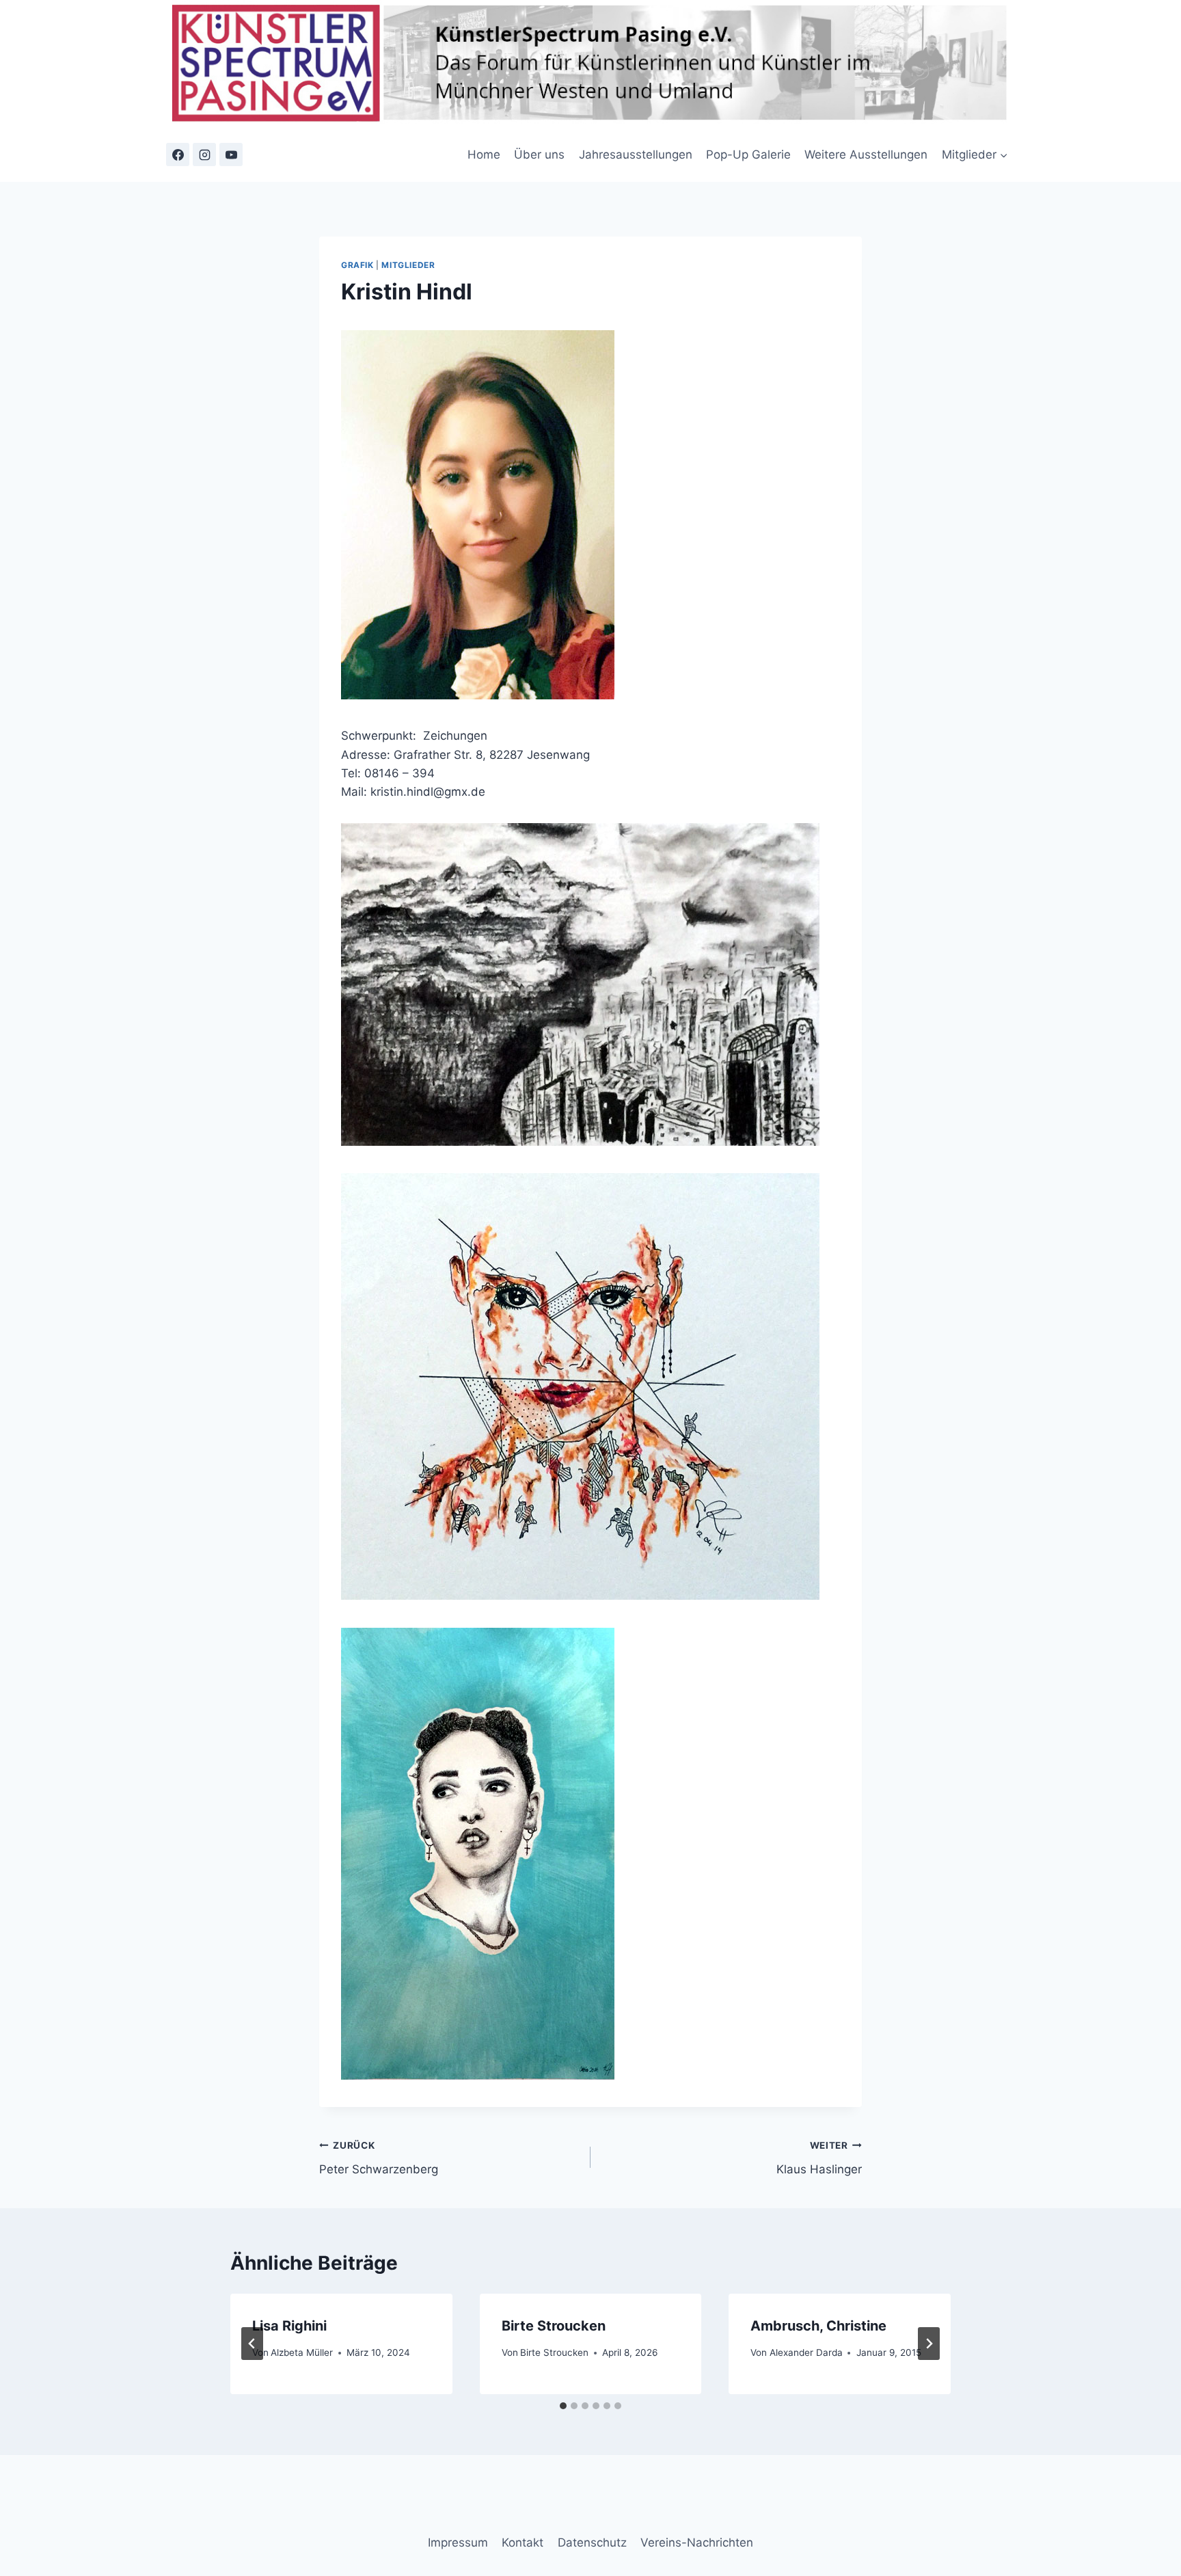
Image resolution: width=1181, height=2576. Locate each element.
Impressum (458, 2543)
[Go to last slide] (252, 2344)
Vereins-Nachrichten (697, 2543)
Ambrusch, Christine (818, 2326)
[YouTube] (231, 155)
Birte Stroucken (554, 2326)
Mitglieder (408, 265)
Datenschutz (592, 2543)
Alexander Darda (806, 2352)
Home (484, 155)
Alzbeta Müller (302, 2352)
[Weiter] (929, 2344)
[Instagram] (204, 155)
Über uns (539, 155)
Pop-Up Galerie (748, 155)
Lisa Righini (289, 2326)
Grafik (357, 265)
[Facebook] (178, 155)
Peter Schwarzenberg (379, 2158)
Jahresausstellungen (636, 155)
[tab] (563, 2406)
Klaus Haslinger (819, 2158)
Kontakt (522, 2543)
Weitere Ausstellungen (866, 155)
